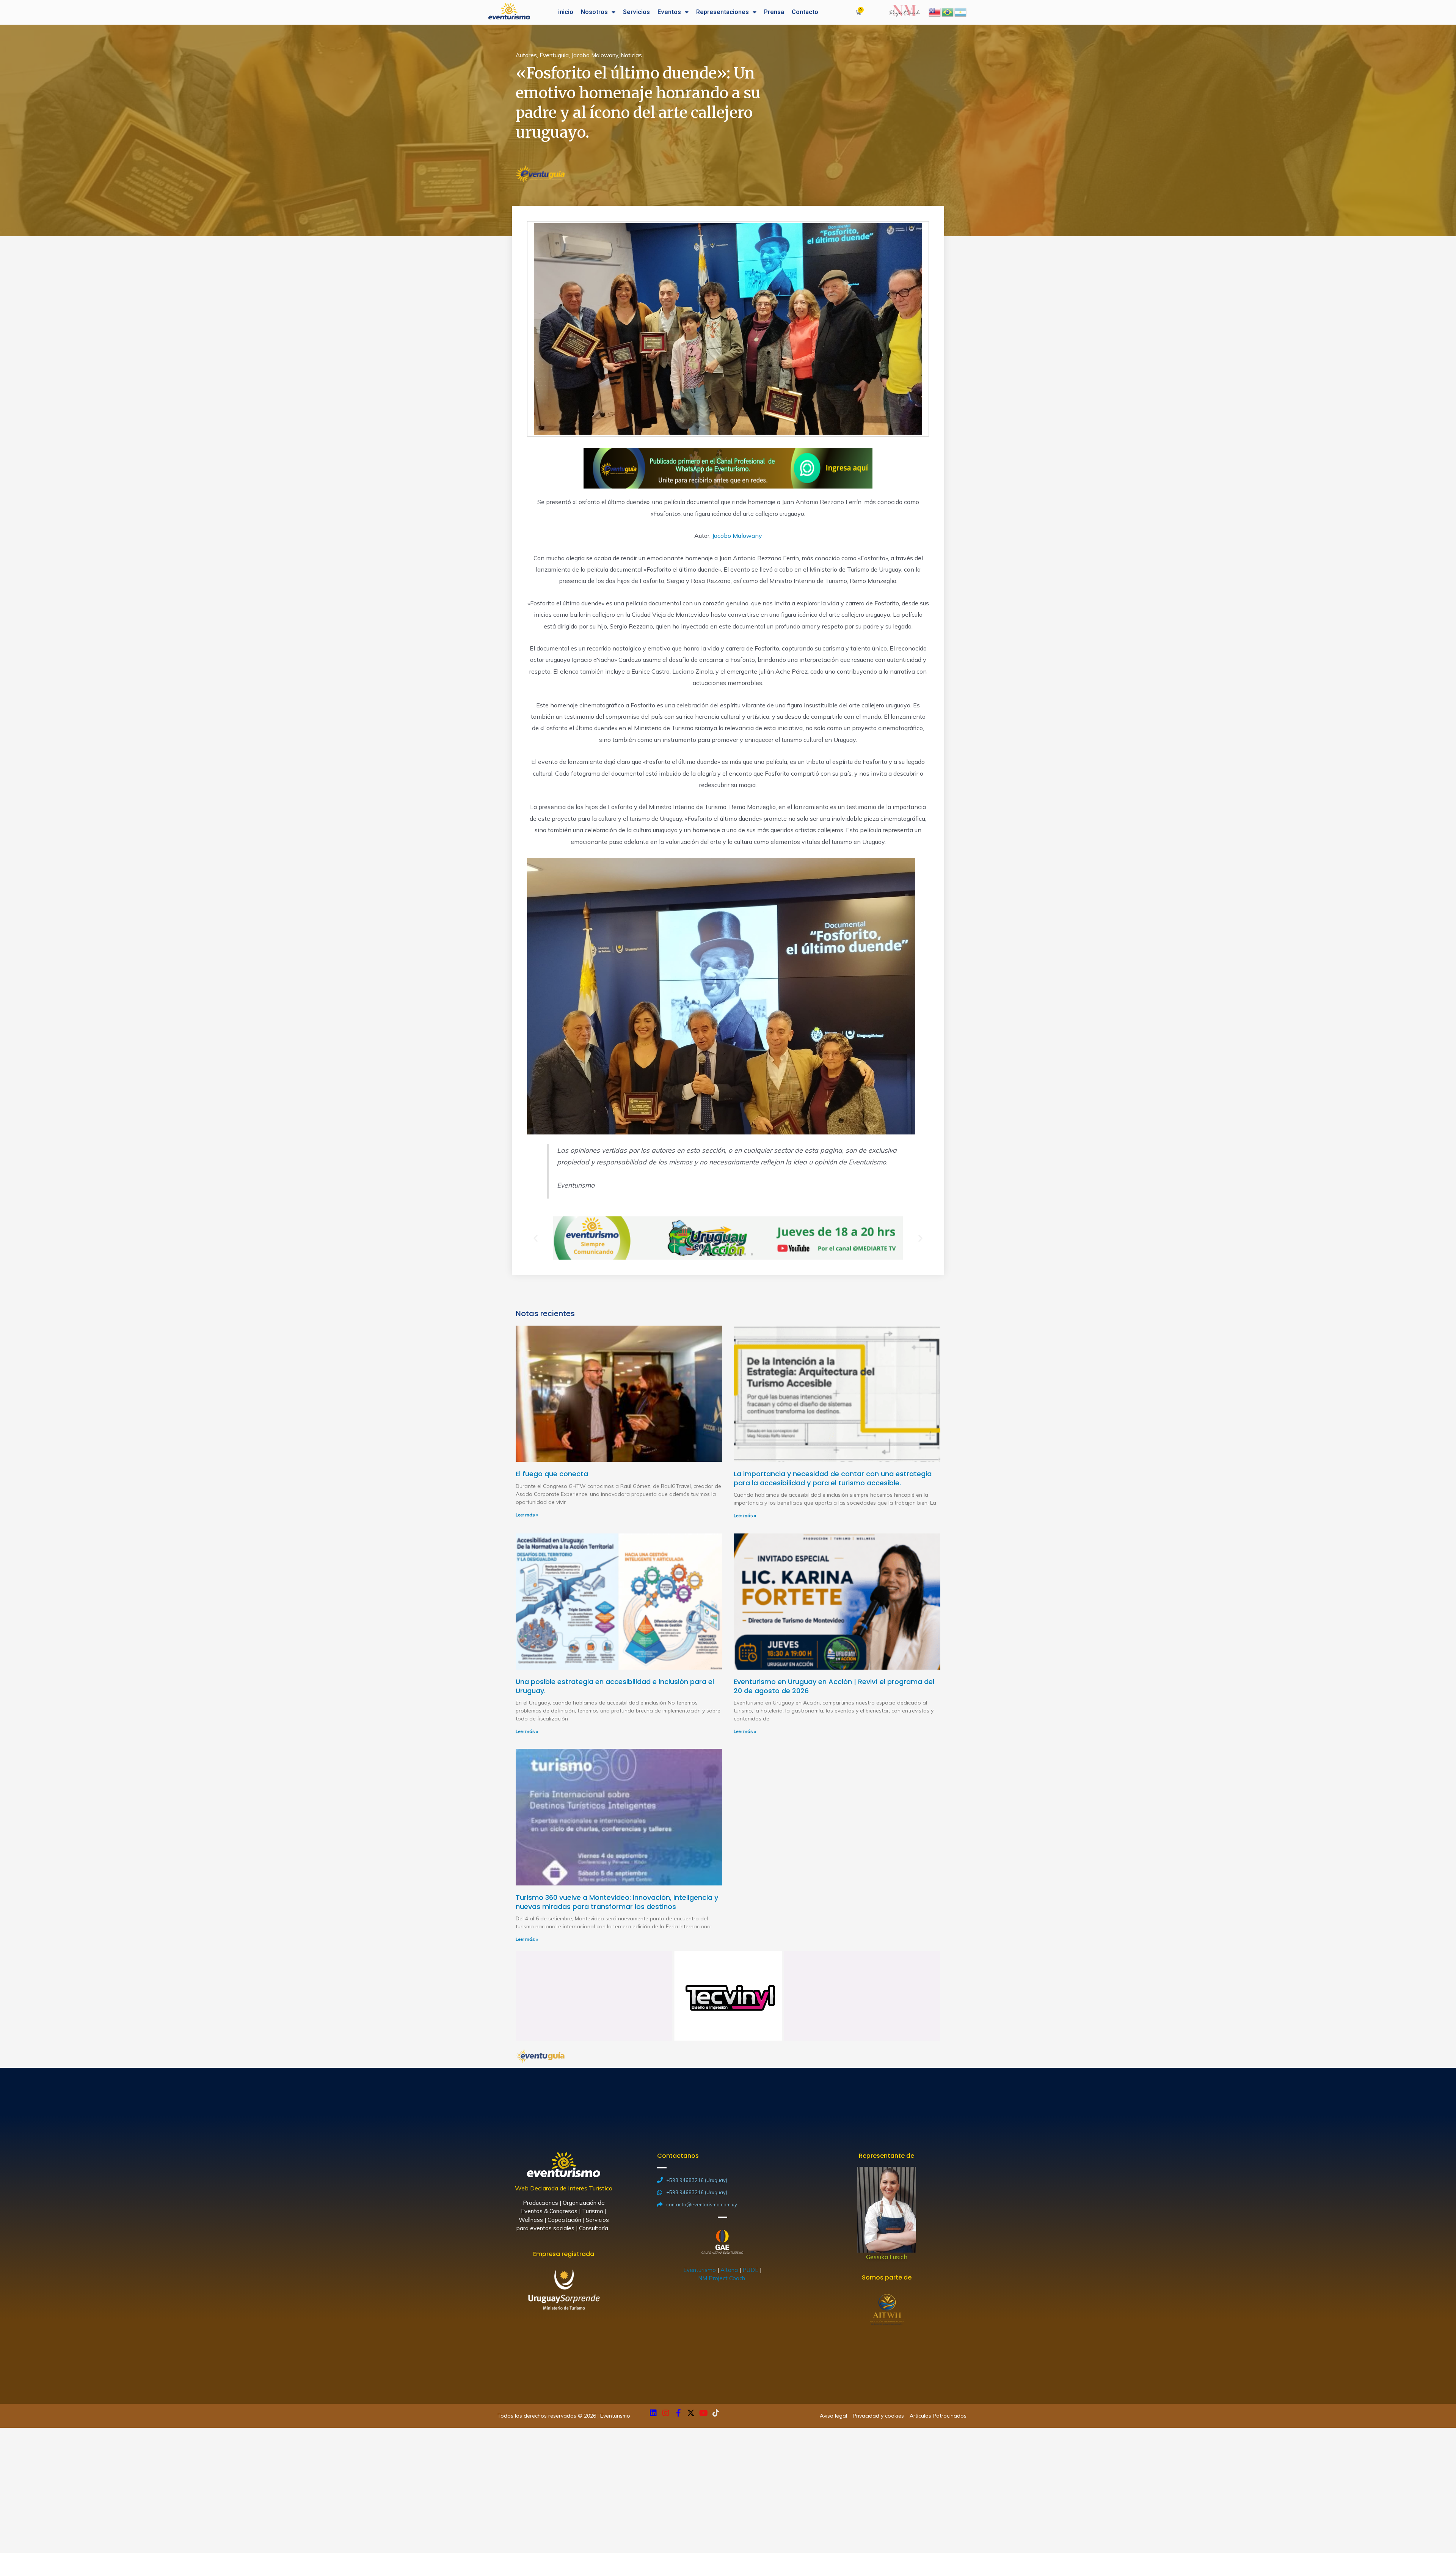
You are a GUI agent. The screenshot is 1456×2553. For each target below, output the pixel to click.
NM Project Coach (722, 2278)
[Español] (961, 11)
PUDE (750, 2270)
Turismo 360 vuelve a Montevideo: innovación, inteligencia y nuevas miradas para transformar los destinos (617, 1902)
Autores (526, 55)
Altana (729, 2270)
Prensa (774, 12)
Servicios (636, 12)
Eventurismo (700, 2270)
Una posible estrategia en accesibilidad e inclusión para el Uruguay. (615, 1686)
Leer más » (527, 1515)
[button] (704, 1254)
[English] (935, 11)
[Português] (948, 11)
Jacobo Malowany (595, 55)
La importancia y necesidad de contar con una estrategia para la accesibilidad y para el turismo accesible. (833, 1478)
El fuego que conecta (552, 1474)
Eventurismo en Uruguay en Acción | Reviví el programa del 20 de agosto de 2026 (834, 1686)
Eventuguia (554, 55)
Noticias (631, 55)
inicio (566, 12)
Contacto (805, 12)
